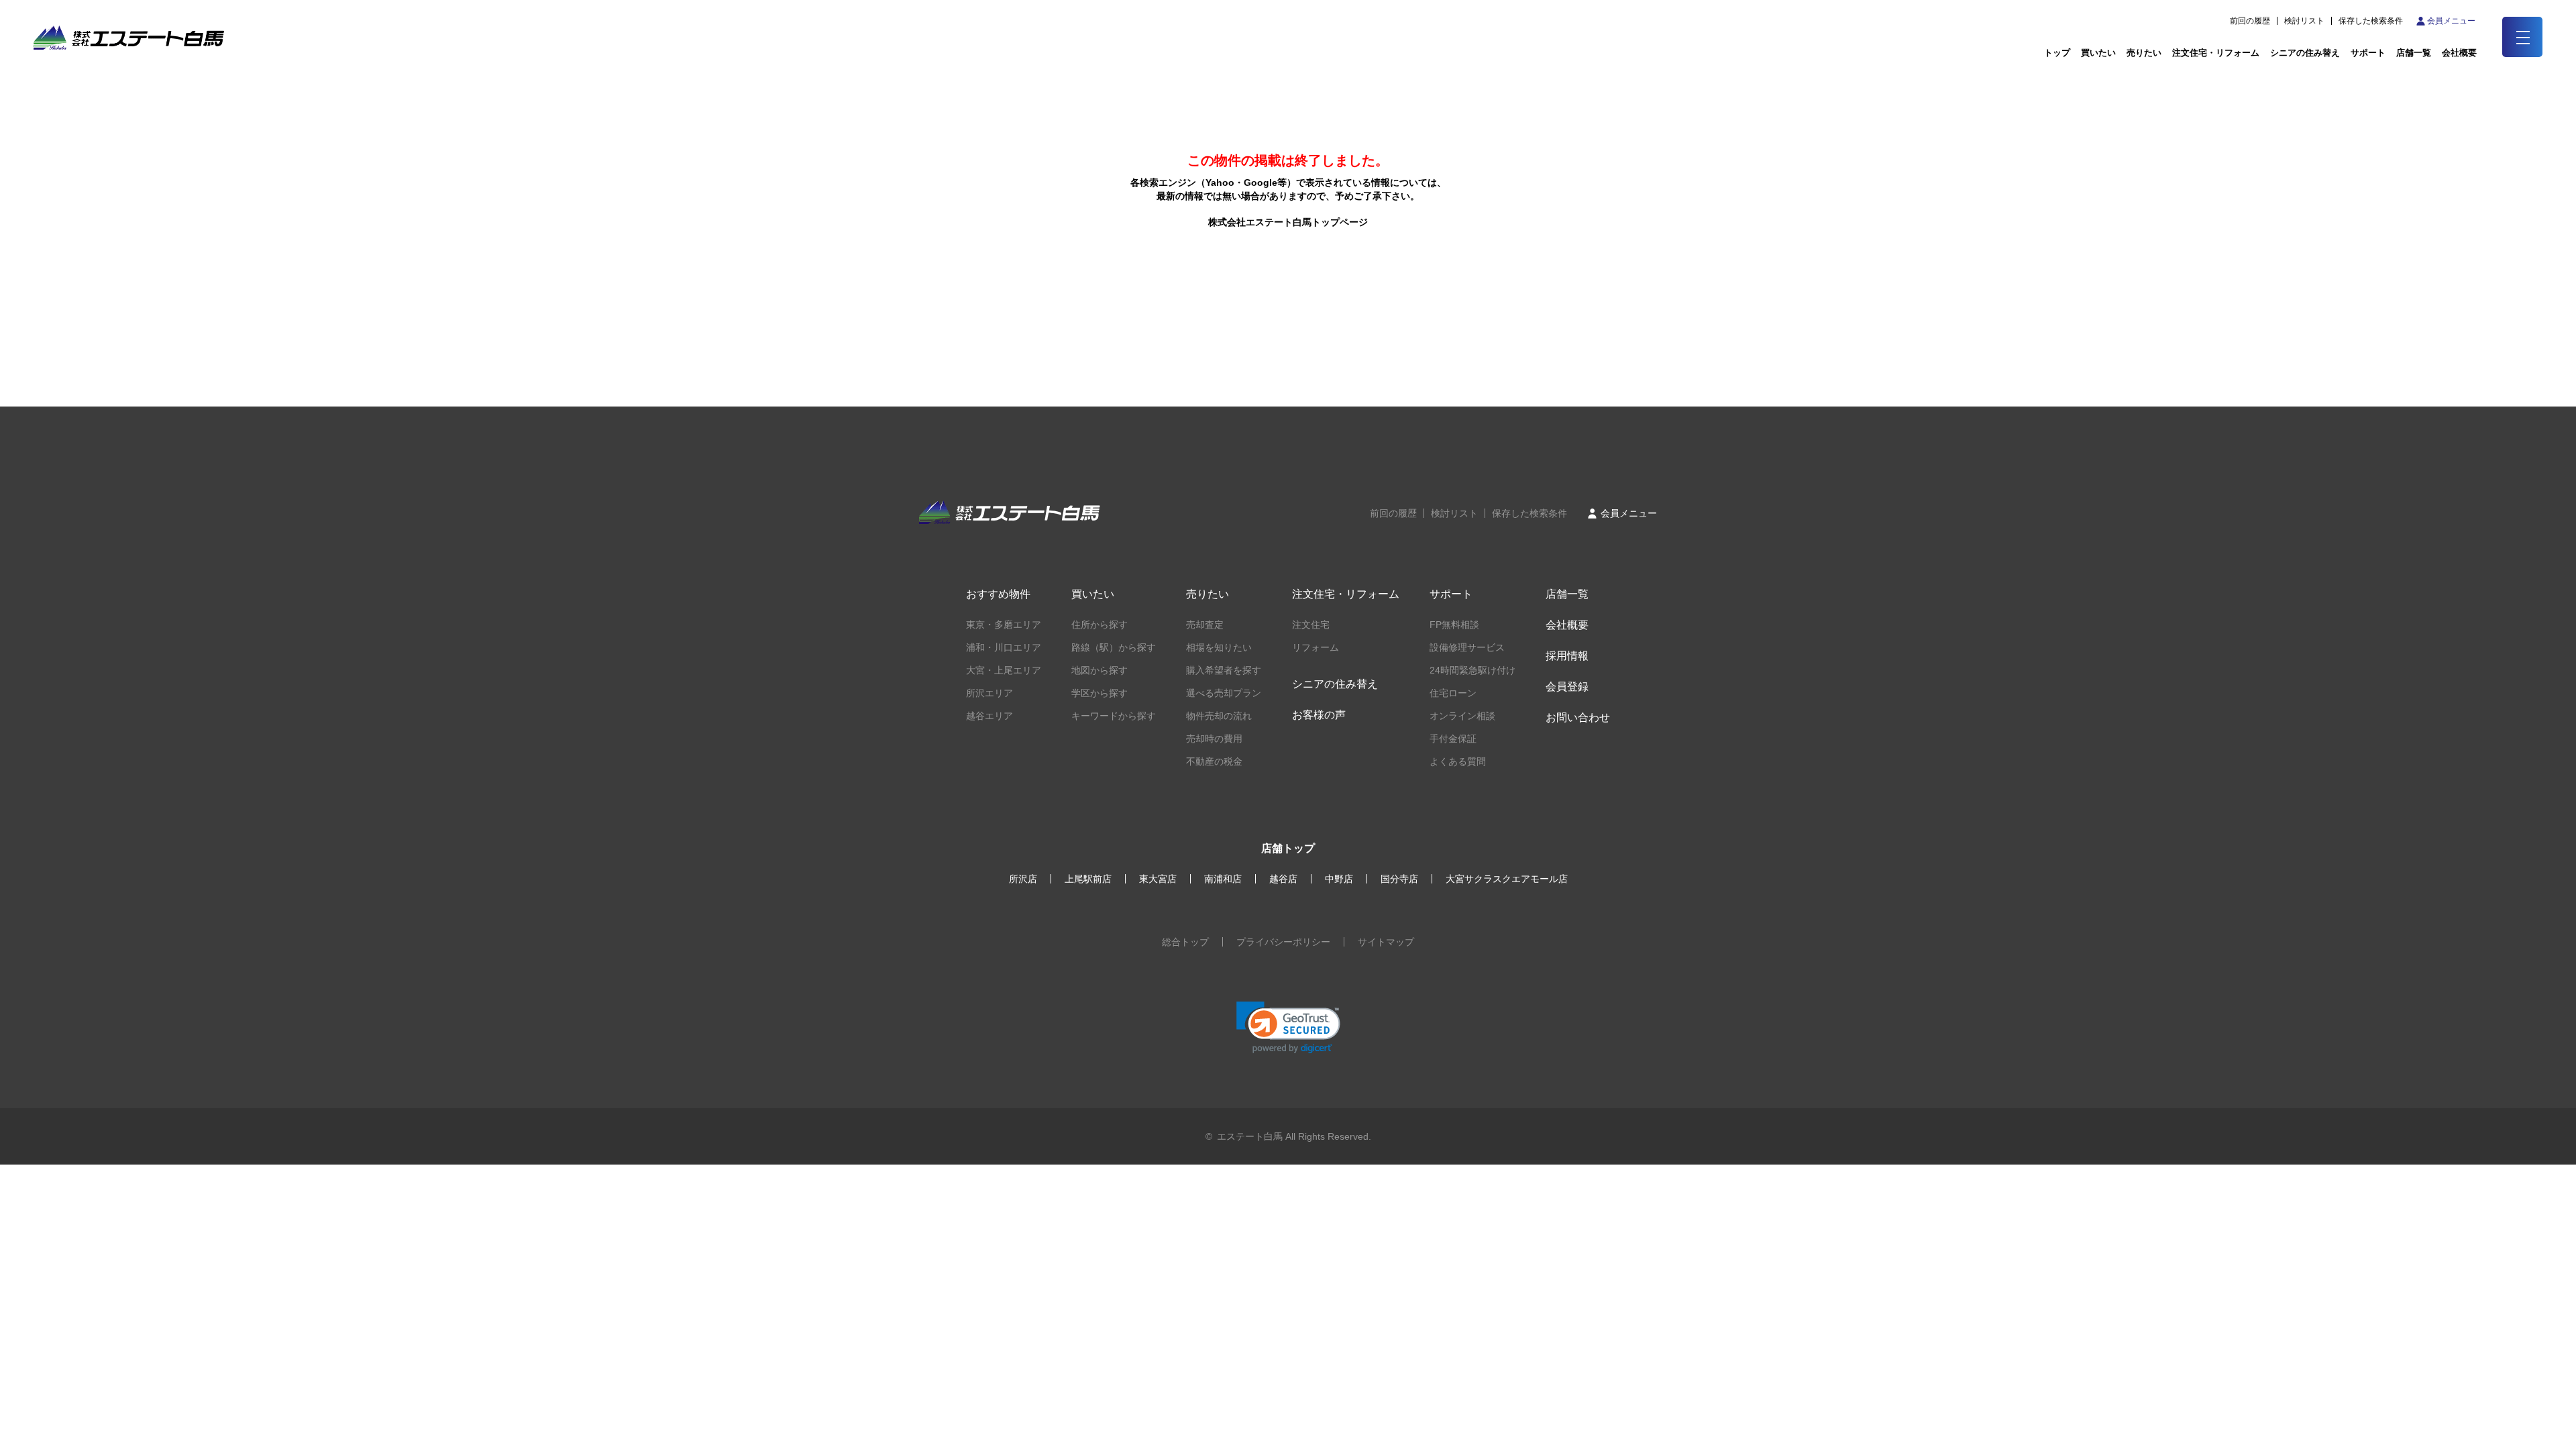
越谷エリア (989, 716)
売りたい (2144, 53)
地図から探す (1099, 670)
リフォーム (1316, 647)
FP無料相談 (1454, 625)
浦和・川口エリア (1004, 647)
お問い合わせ (1578, 717)
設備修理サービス (1467, 647)
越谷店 (1283, 879)
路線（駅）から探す (1114, 647)
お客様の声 (1319, 715)
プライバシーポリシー (1283, 942)
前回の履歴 (2250, 21)
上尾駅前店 (1088, 879)
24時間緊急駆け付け (1472, 670)
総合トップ (1185, 942)
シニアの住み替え (2305, 53)
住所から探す (1099, 625)
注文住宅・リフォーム (2216, 53)
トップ (2057, 53)
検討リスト (2304, 21)
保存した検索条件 (2371, 21)
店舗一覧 (2414, 53)
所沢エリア (989, 693)
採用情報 (1567, 656)
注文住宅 (1311, 625)
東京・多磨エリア (1004, 625)
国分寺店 (1399, 879)
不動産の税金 (1214, 761)
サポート (2368, 53)
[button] (1288, 1027)
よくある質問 (1458, 761)
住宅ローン (1453, 693)
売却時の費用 (1214, 739)
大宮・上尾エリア (1004, 670)
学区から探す (1099, 693)
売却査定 (1205, 625)
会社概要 (1567, 625)
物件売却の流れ (1219, 716)
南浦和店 (1223, 879)
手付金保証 (1453, 739)
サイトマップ (1386, 942)
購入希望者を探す (1224, 670)
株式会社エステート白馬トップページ (1288, 222)
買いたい (2098, 53)
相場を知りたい (1219, 647)
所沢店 (1023, 879)
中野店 (1339, 879)
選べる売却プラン (1224, 693)
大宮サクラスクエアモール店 (1507, 879)
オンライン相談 (1462, 716)
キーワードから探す (1114, 716)
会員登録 (1567, 687)
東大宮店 (1158, 879)
